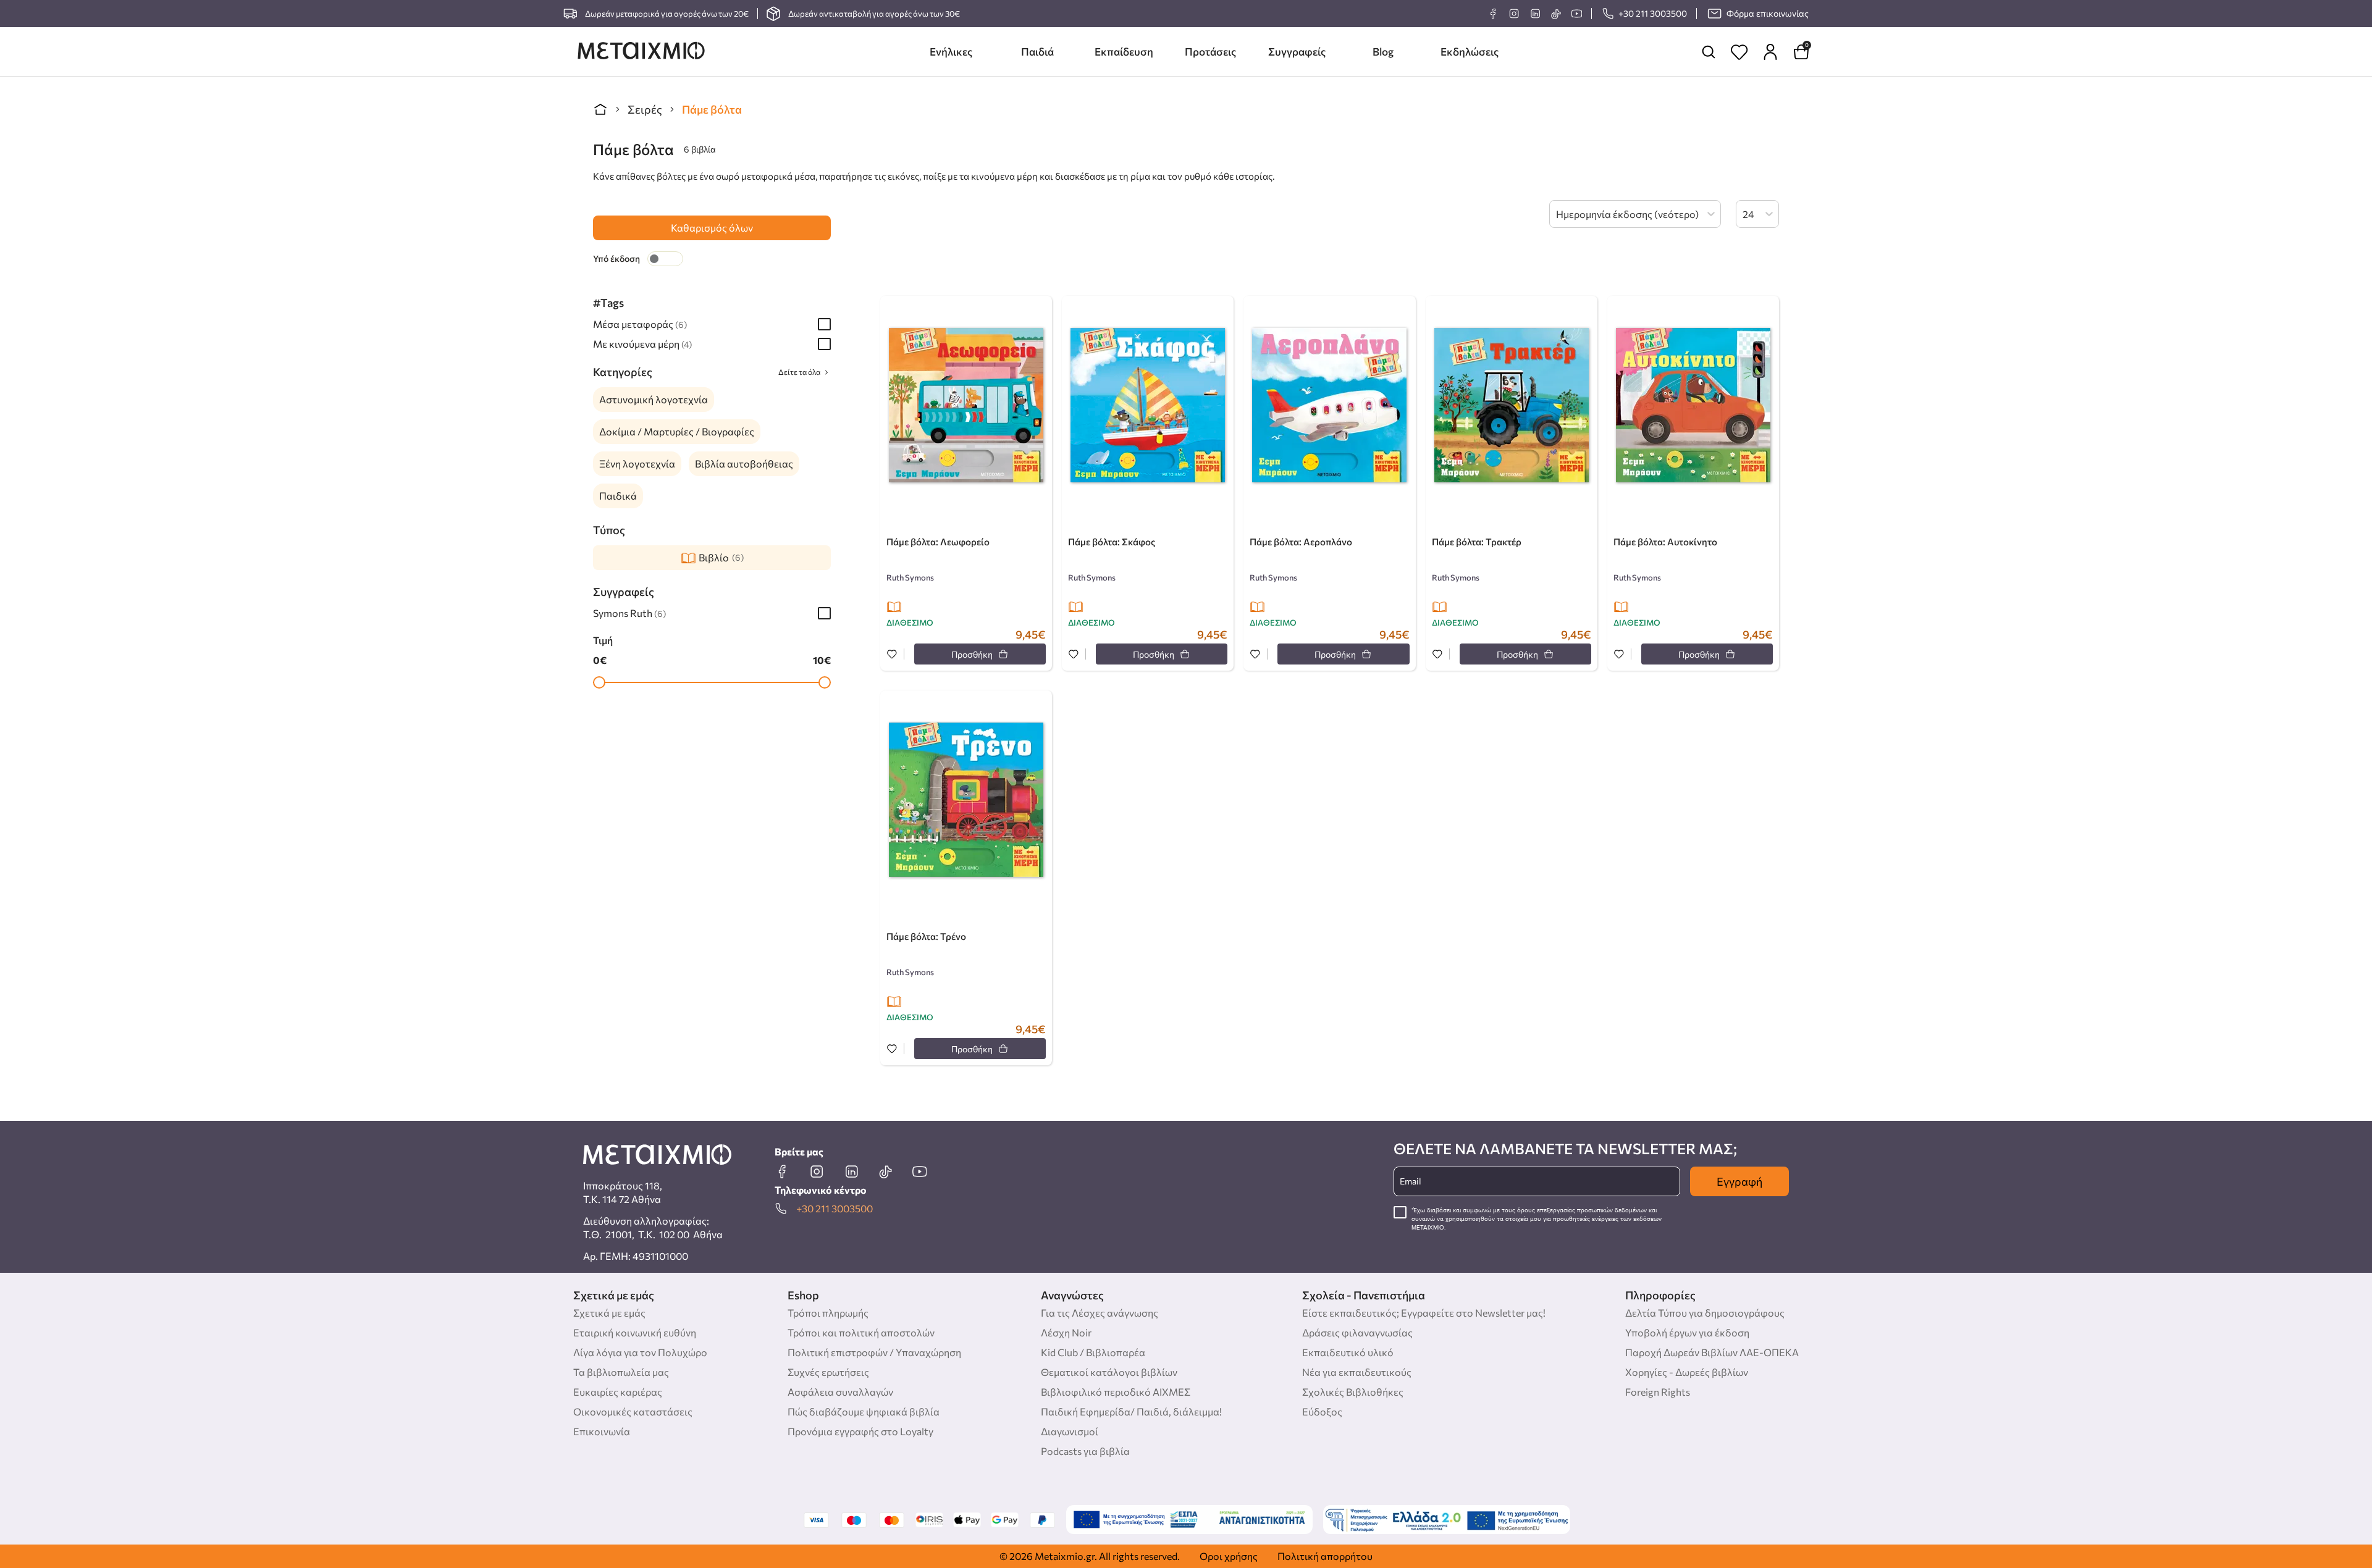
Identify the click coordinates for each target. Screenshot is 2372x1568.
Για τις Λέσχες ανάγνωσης (1100, 1313)
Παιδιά (1037, 52)
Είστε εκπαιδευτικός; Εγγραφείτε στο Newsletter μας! (1424, 1313)
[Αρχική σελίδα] (600, 109)
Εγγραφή (1739, 1181)
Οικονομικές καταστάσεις (633, 1411)
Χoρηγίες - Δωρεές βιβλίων (1687, 1372)
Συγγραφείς (1297, 52)
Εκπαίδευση (1124, 52)
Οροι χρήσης (1229, 1556)
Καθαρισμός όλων (712, 228)
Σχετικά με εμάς (609, 1313)
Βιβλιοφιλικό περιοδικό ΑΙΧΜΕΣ (1116, 1392)
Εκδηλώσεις (1470, 52)
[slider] (599, 682)
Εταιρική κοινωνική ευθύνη (635, 1332)
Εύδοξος (1322, 1411)
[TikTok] (1556, 14)
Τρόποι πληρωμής (828, 1313)
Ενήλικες (951, 52)
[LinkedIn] (1535, 14)
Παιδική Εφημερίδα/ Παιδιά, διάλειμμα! (1131, 1411)
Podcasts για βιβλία (1085, 1451)
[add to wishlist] (892, 655)
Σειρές (645, 109)
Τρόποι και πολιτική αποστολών (861, 1332)
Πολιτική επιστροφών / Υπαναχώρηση (874, 1352)
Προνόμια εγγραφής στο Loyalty (860, 1431)
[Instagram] (1514, 14)
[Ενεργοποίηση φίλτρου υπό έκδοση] (665, 259)
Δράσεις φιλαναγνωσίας (1357, 1332)
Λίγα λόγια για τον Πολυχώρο (640, 1352)
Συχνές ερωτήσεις (828, 1372)
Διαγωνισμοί (1070, 1431)
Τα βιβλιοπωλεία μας (621, 1372)
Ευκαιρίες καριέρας (618, 1392)
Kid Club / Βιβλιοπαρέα (1093, 1352)
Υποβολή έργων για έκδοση (1687, 1332)
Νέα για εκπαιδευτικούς (1357, 1372)
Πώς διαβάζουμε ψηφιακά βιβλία (864, 1411)
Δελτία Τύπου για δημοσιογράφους (1705, 1313)
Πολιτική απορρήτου (1325, 1556)
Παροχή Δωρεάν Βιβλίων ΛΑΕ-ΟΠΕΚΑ (1712, 1352)
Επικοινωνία (602, 1431)
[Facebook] (1493, 14)
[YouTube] (1576, 14)
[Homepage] (641, 52)
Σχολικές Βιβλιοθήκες (1353, 1392)
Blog (1383, 52)
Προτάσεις (1210, 52)
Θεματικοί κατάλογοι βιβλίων (1109, 1372)
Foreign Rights (1658, 1392)
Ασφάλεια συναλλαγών (840, 1392)
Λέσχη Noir (1066, 1332)
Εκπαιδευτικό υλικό (1348, 1352)
